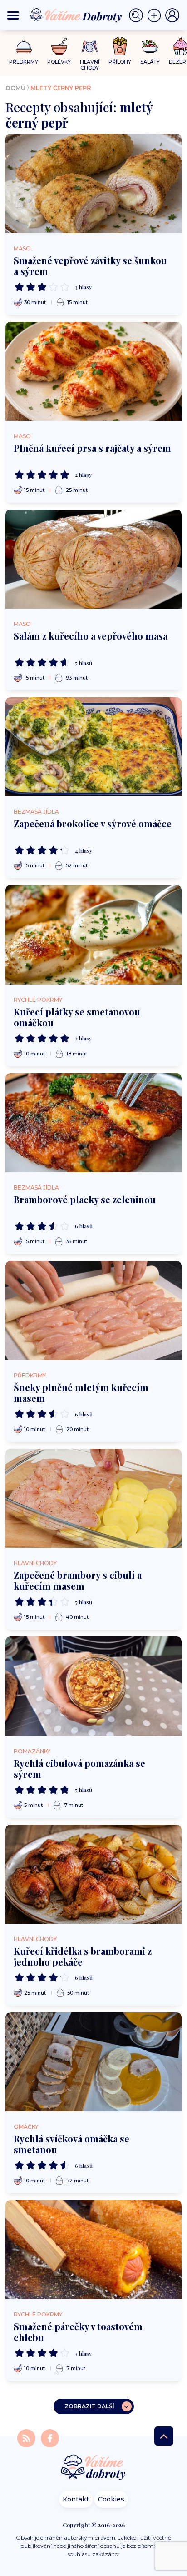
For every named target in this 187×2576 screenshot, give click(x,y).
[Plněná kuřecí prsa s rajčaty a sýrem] (93, 371)
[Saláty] (150, 46)
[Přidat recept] (156, 15)
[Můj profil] (172, 15)
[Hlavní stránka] (93, 2468)
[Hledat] (138, 15)
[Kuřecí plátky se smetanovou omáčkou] (93, 935)
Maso (22, 248)
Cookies (111, 2499)
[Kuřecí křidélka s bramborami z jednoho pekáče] (93, 1874)
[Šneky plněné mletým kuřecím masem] (93, 1311)
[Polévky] (59, 47)
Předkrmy (30, 1375)
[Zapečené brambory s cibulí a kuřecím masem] (93, 1498)
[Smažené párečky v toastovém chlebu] (93, 2250)
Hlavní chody (35, 1563)
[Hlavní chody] (90, 47)
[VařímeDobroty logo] (76, 15)
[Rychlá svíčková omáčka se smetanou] (93, 2062)
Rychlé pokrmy (38, 1000)
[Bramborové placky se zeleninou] (93, 1123)
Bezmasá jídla (36, 812)
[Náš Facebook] (50, 2438)
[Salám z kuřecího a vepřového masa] (93, 559)
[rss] (27, 2438)
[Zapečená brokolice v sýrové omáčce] (93, 747)
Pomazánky (32, 1751)
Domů (15, 88)
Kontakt (76, 2499)
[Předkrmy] (24, 46)
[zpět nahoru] (164, 2436)
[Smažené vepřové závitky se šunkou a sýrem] (93, 183)
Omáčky (26, 2127)
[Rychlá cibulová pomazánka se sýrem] (93, 1686)
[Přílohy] (120, 46)
